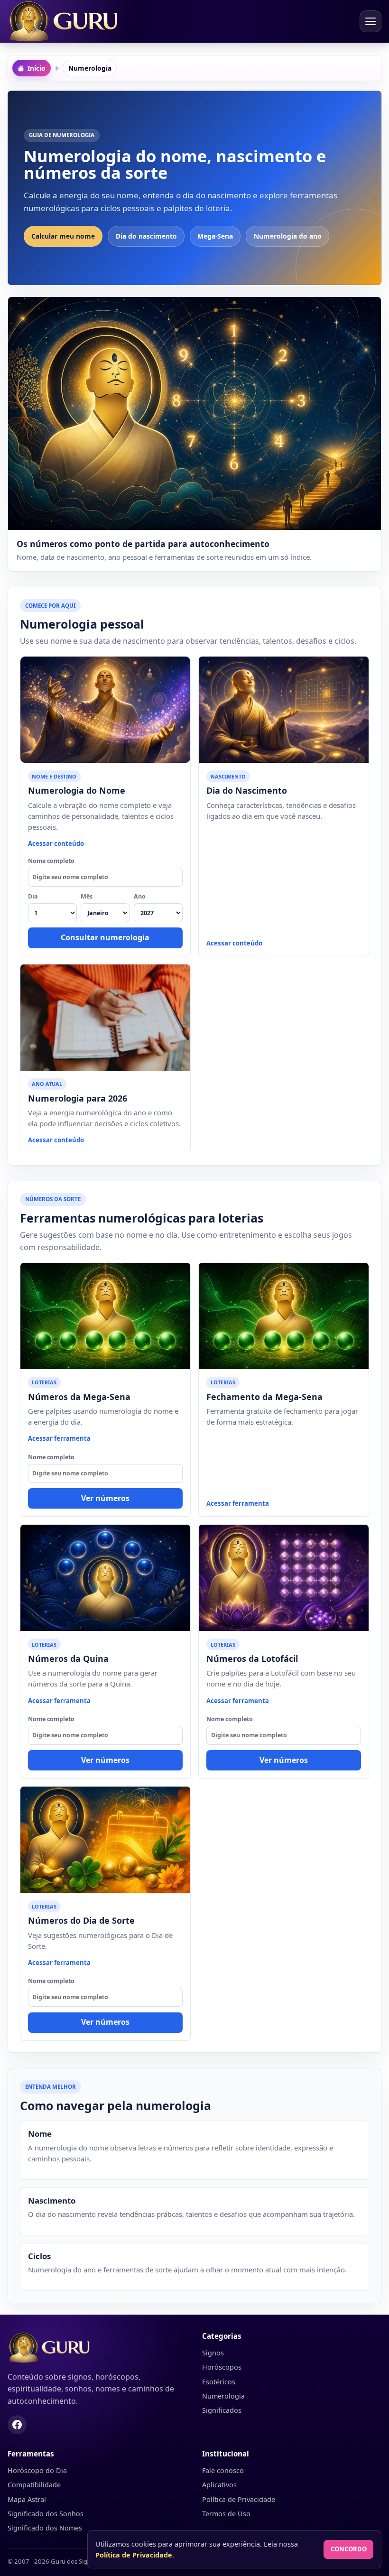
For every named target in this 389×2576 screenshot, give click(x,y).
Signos (213, 2353)
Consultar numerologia (105, 937)
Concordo (349, 2549)
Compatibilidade (34, 2485)
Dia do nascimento (146, 236)
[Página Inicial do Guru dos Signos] (67, 21)
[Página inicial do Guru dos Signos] (97, 2348)
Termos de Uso (226, 2514)
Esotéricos (219, 2382)
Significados (222, 2410)
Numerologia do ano (288, 236)
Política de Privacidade (239, 2499)
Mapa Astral (27, 2499)
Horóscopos (222, 2367)
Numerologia (223, 2396)
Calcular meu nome (63, 236)
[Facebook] (17, 2425)
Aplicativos (219, 2485)
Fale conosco (223, 2470)
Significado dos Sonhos (46, 2514)
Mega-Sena (215, 236)
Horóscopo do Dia (37, 2470)
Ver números (105, 1498)
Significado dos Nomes (45, 2528)
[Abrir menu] (370, 21)
